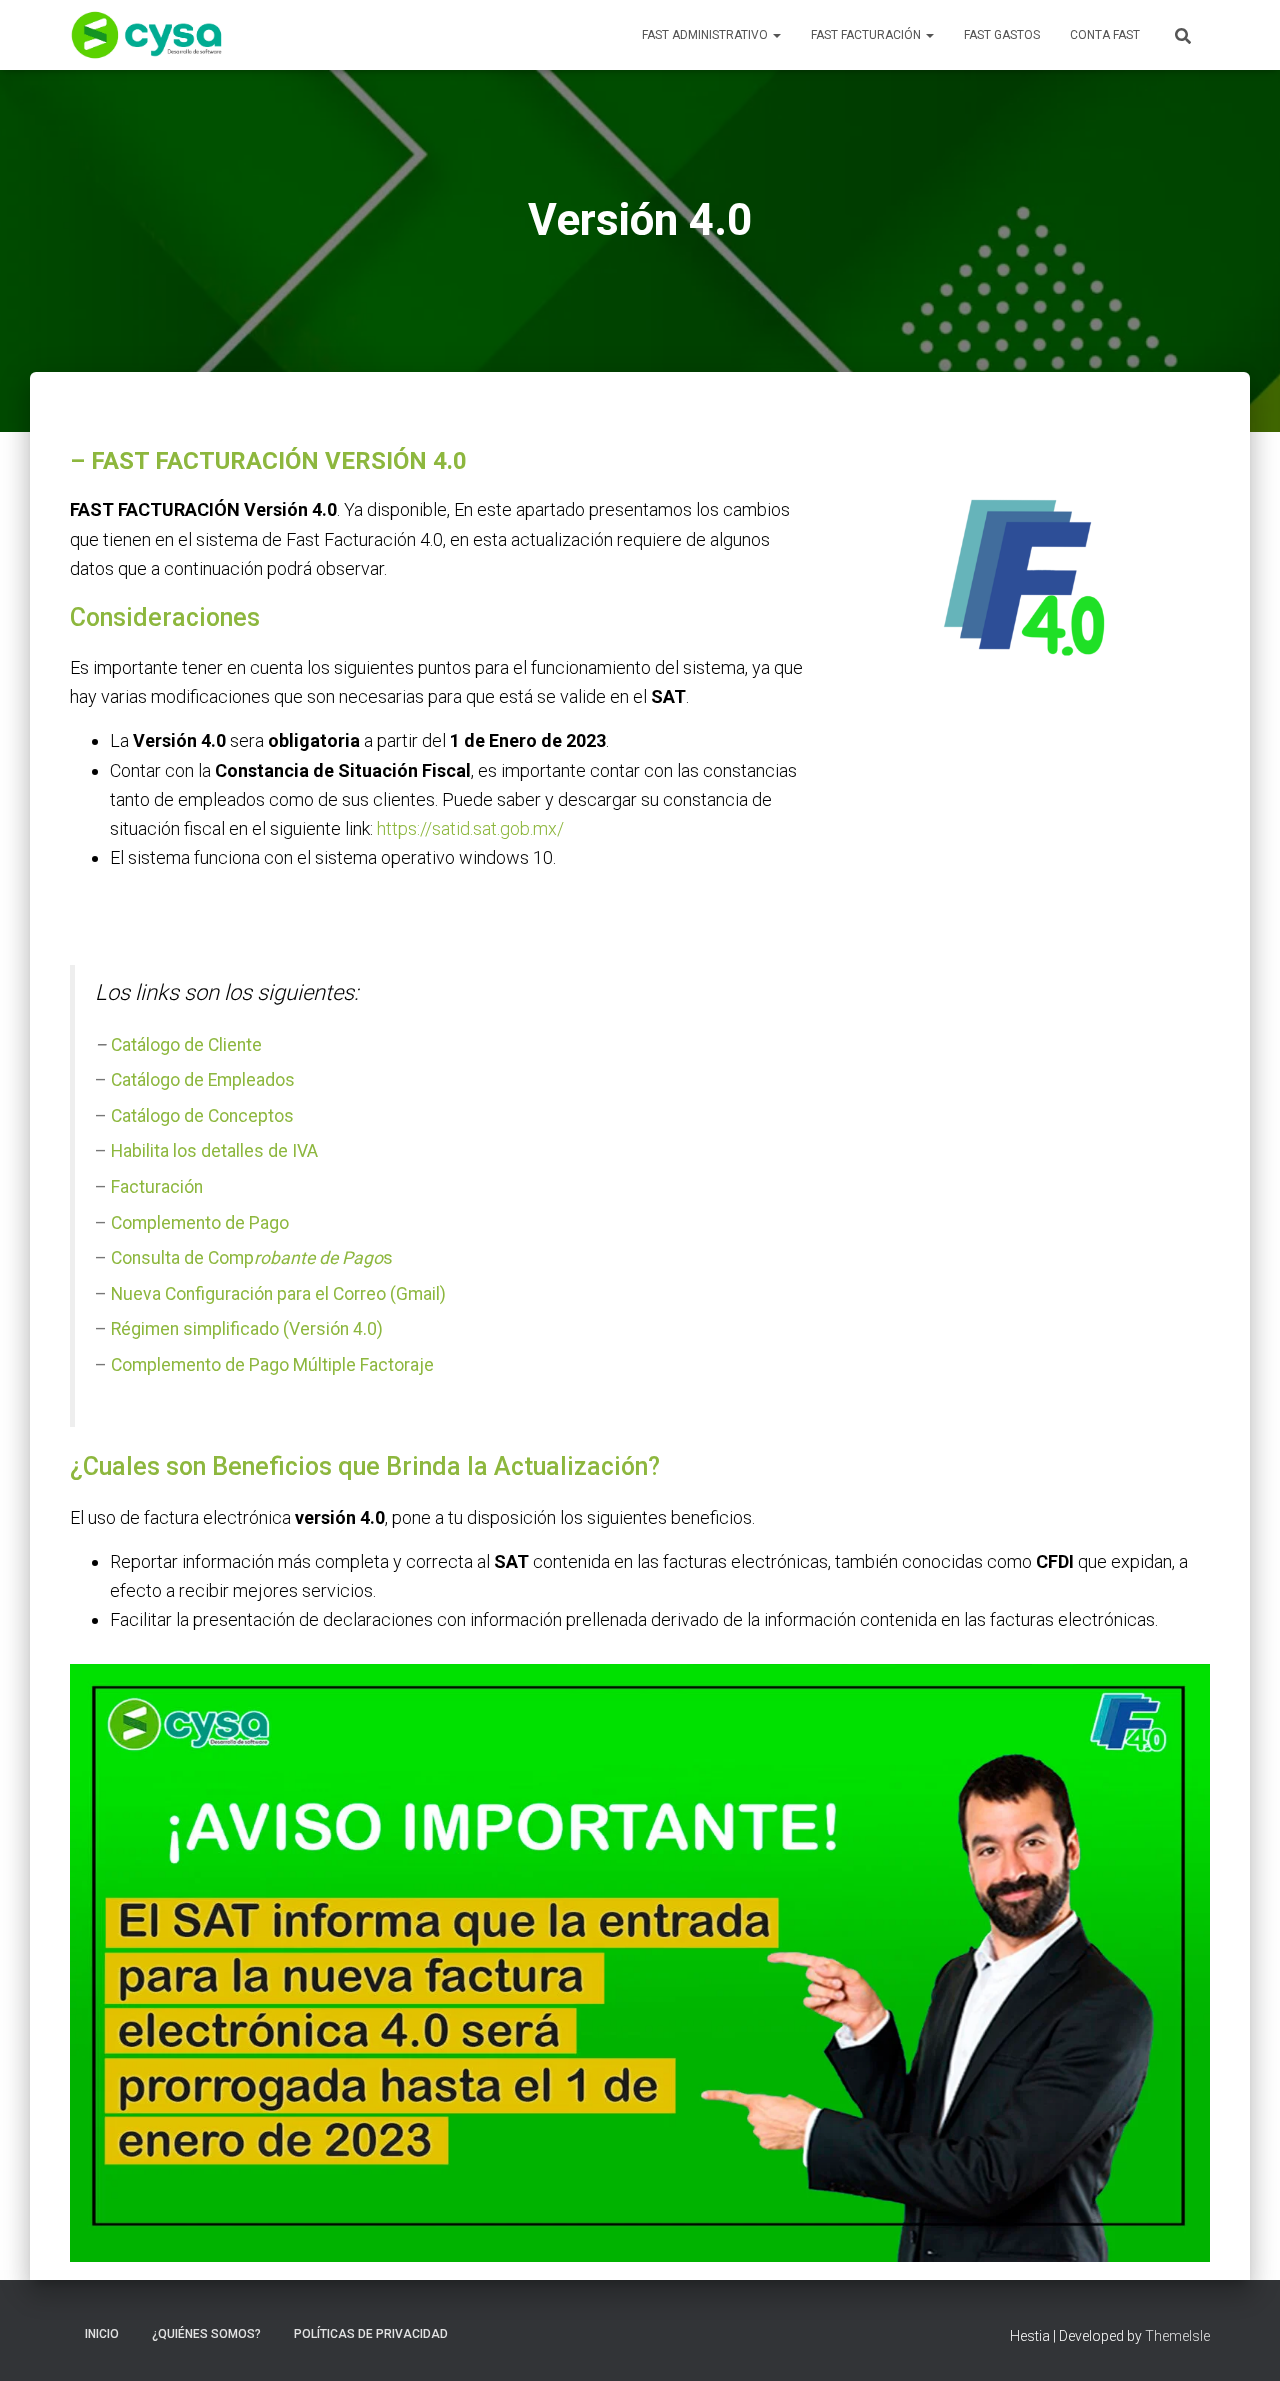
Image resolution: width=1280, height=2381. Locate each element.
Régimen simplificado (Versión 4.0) (247, 1329)
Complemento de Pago (200, 1223)
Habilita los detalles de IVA (214, 1151)
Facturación (157, 1187)
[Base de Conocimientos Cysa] (146, 35)
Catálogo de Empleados (203, 1080)
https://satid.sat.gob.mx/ (470, 828)
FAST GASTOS (1002, 35)
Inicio (102, 2334)
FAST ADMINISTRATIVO (706, 35)
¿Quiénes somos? (206, 2334)
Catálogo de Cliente (186, 1045)
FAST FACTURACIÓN (867, 35)
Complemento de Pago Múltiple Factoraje (272, 1365)
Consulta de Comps (252, 1258)
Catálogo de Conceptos (200, 1116)
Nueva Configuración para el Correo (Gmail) (278, 1294)
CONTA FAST (1105, 35)
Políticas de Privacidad (371, 2334)
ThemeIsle (1177, 2336)
